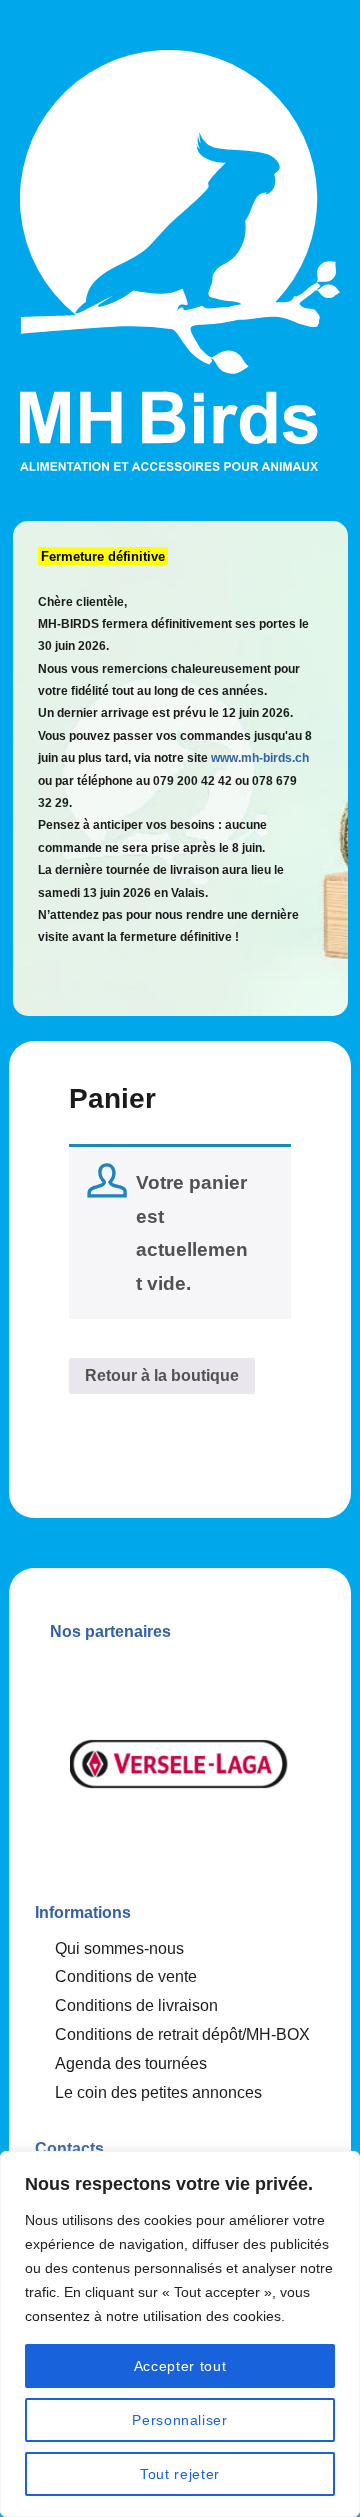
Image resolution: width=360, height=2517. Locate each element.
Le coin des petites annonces (158, 2092)
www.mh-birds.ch (260, 758)
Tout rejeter (180, 2474)
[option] (180, 1764)
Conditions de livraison (136, 2005)
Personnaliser (180, 2420)
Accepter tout (180, 2366)
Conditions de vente (126, 1976)
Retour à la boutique (162, 1375)
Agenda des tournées (131, 2063)
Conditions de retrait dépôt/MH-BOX (182, 2034)
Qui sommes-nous (119, 1948)
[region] (180, 2334)
